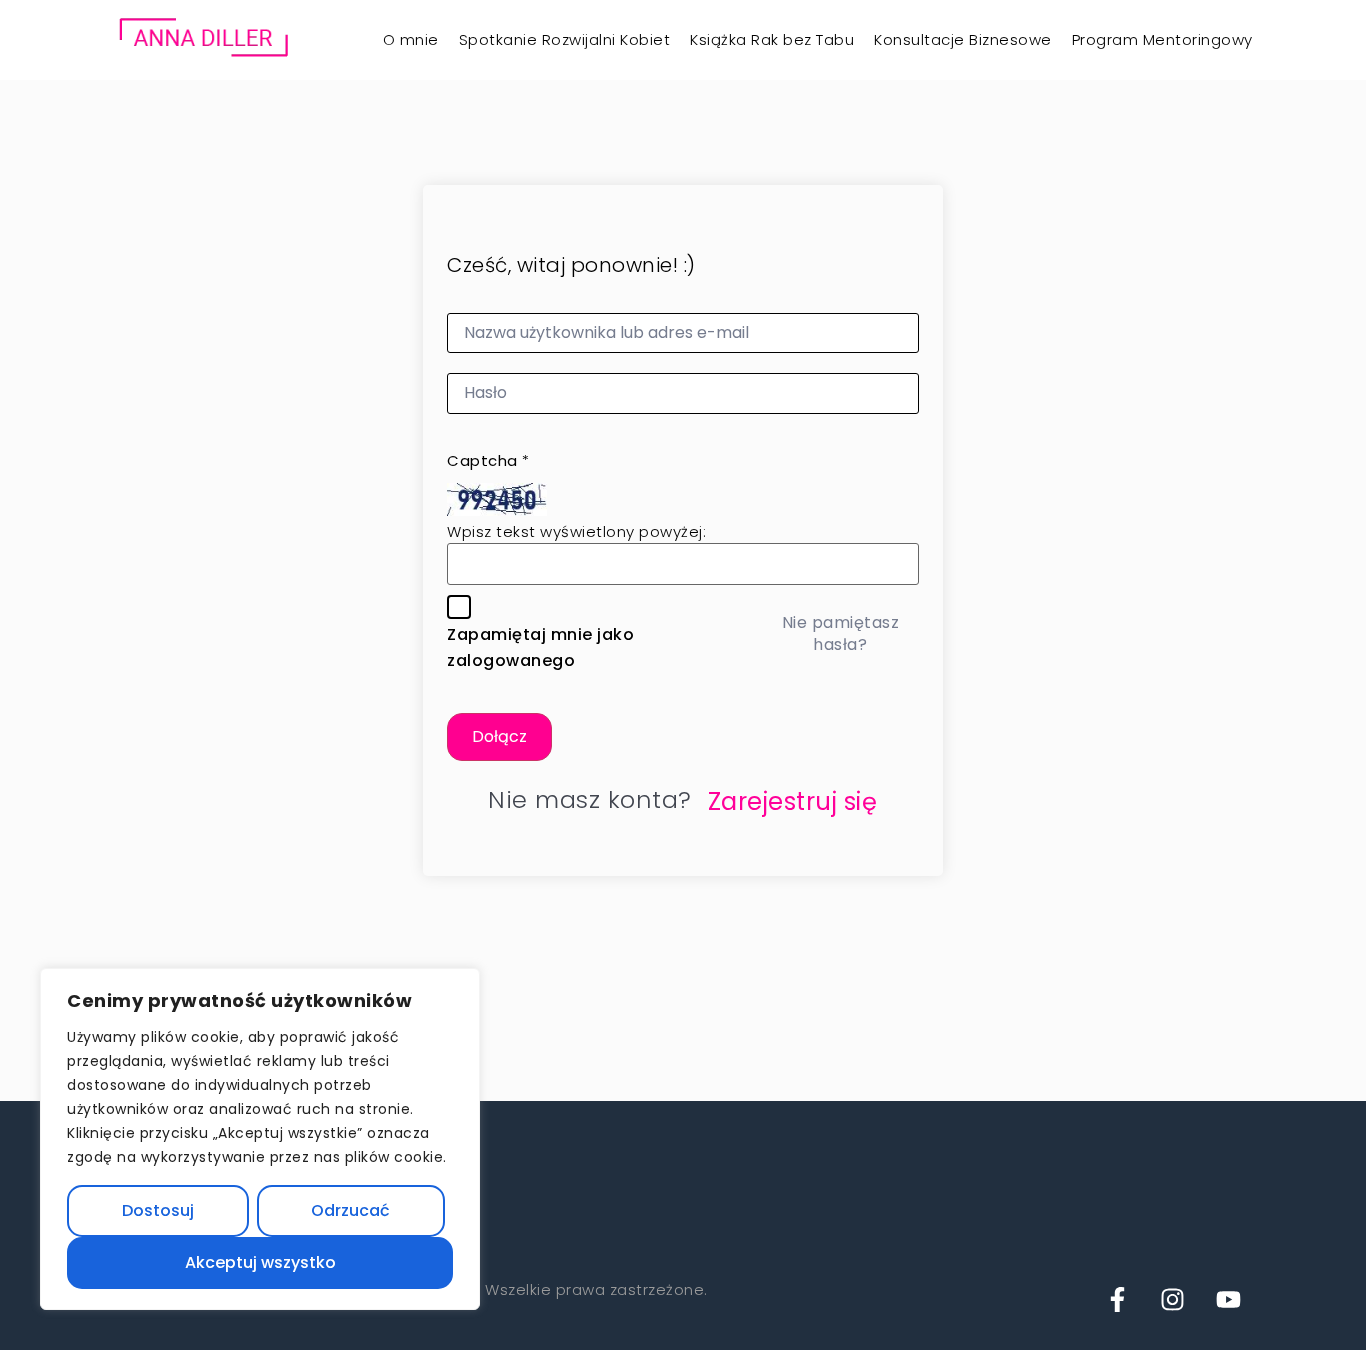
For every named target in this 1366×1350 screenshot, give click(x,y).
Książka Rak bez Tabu (772, 39)
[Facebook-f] (1117, 1295)
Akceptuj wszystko (260, 1262)
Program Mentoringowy (1162, 39)
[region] (260, 1139)
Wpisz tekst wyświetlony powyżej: (576, 531)
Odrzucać (350, 1210)
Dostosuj (158, 1210)
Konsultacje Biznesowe (963, 39)
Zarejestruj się (793, 801)
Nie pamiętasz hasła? (841, 633)
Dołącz (499, 736)
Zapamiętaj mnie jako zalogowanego (540, 647)
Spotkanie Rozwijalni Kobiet (565, 39)
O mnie (411, 39)
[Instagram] (1173, 1295)
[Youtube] (1228, 1295)
